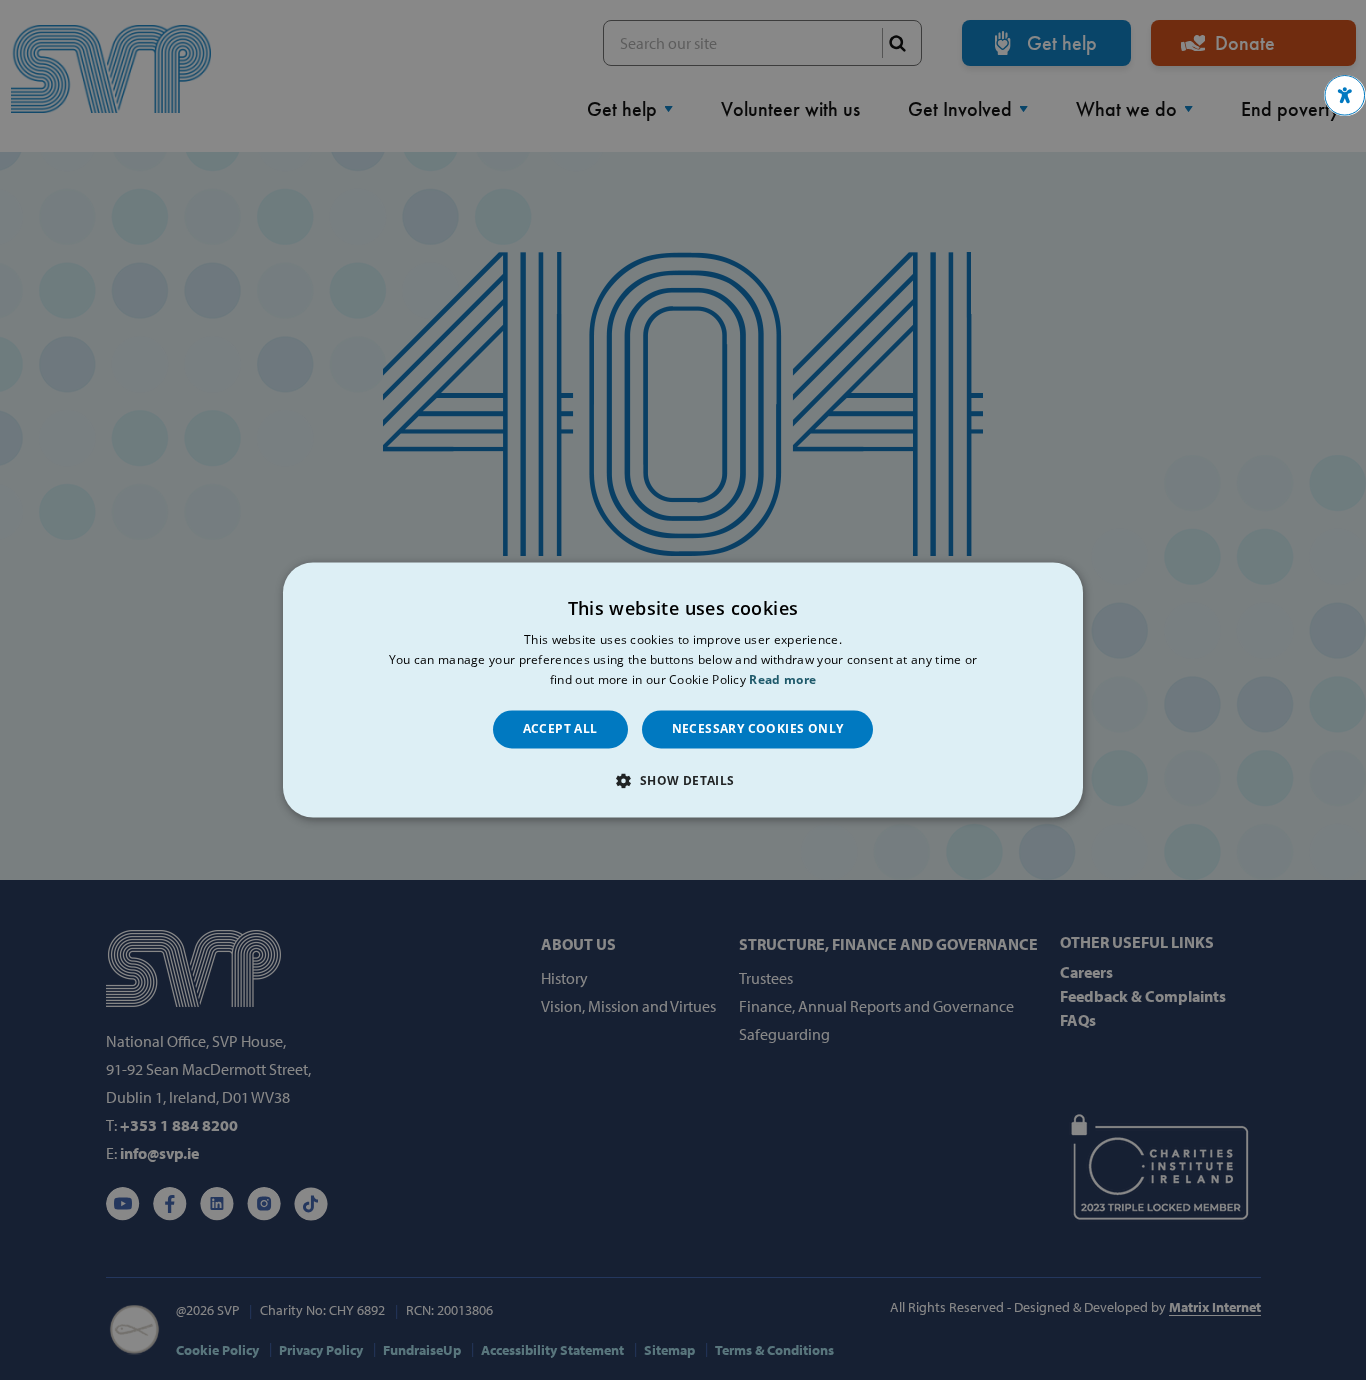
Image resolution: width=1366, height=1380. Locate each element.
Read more (782, 679)
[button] (1345, 95)
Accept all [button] (560, 728)
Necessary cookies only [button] (758, 728)
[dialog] (683, 689)
